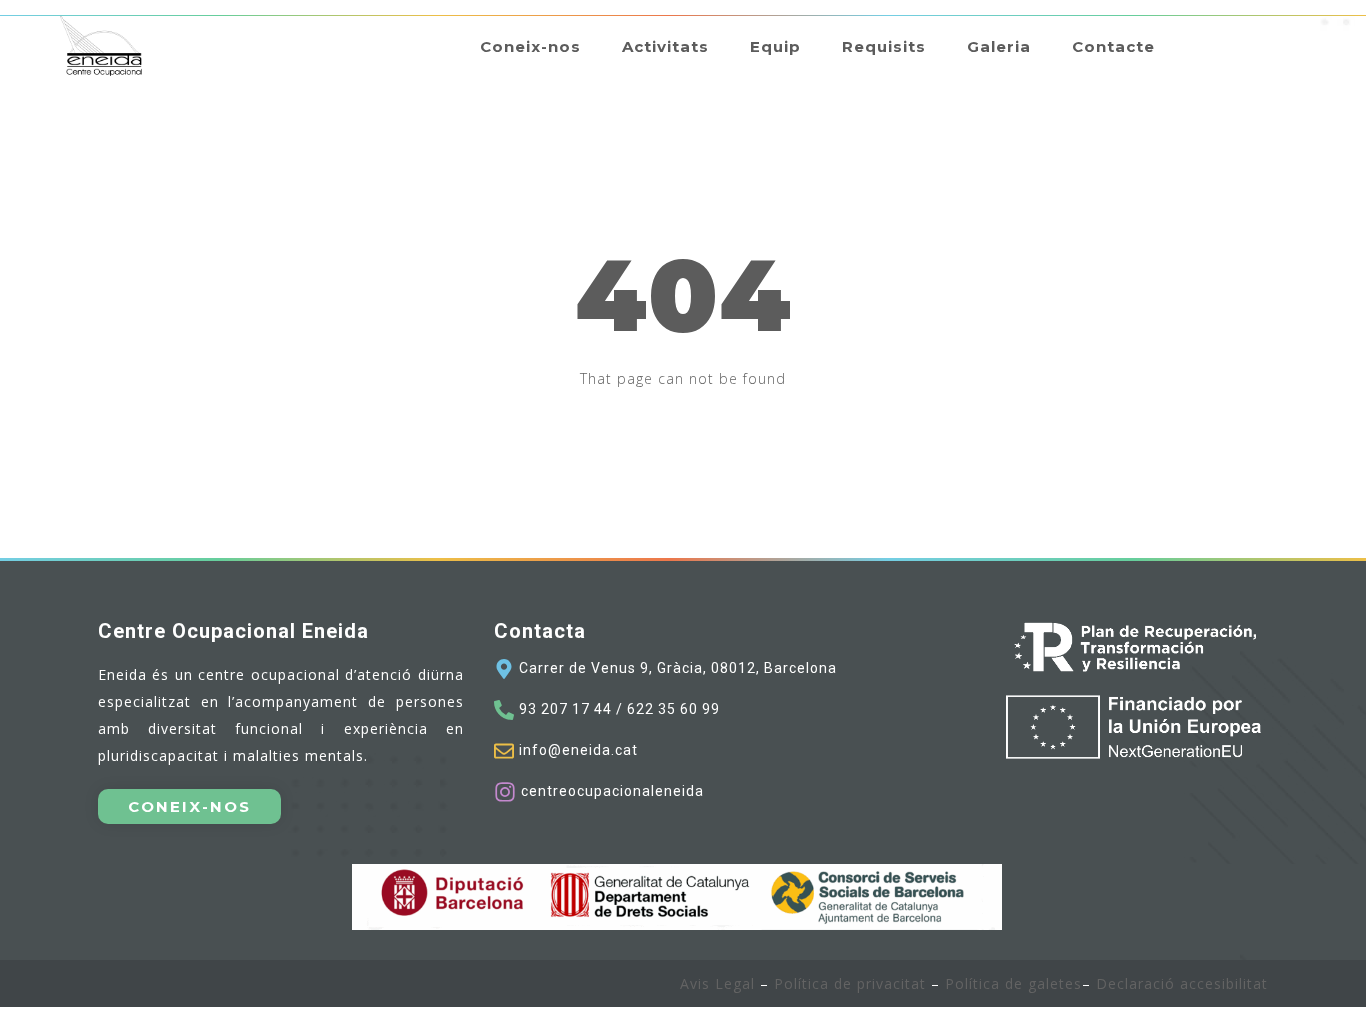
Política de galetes (1013, 983)
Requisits (884, 46)
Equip (775, 46)
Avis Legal (717, 983)
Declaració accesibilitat (1182, 983)
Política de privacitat (847, 983)
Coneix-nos (530, 46)
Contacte (1113, 46)
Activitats (665, 46)
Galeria (999, 46)
